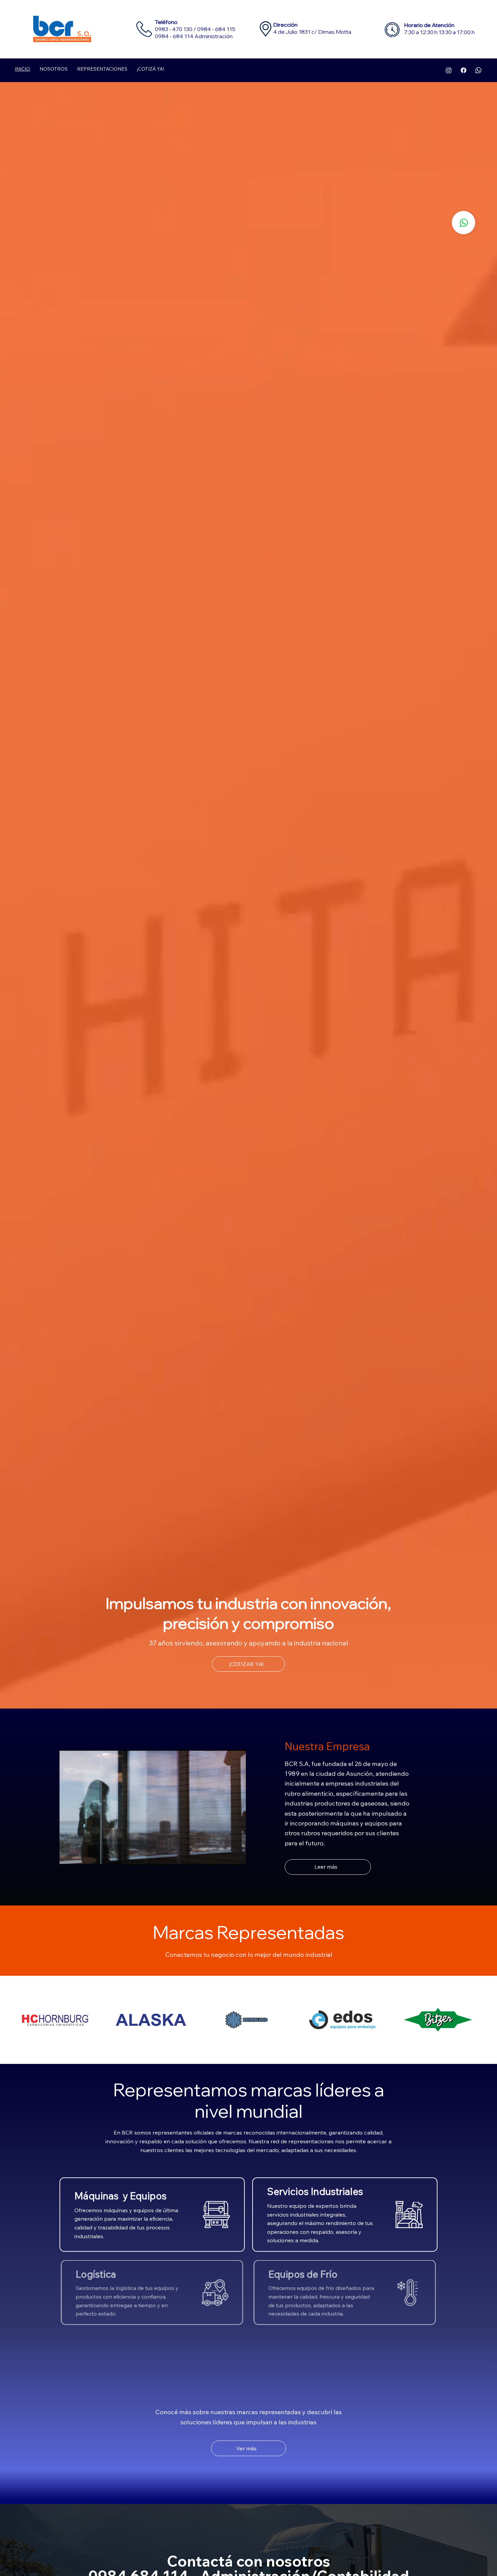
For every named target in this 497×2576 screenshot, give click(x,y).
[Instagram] (449, 70)
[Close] (464, 223)
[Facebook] (464, 70)
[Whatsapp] (478, 70)
